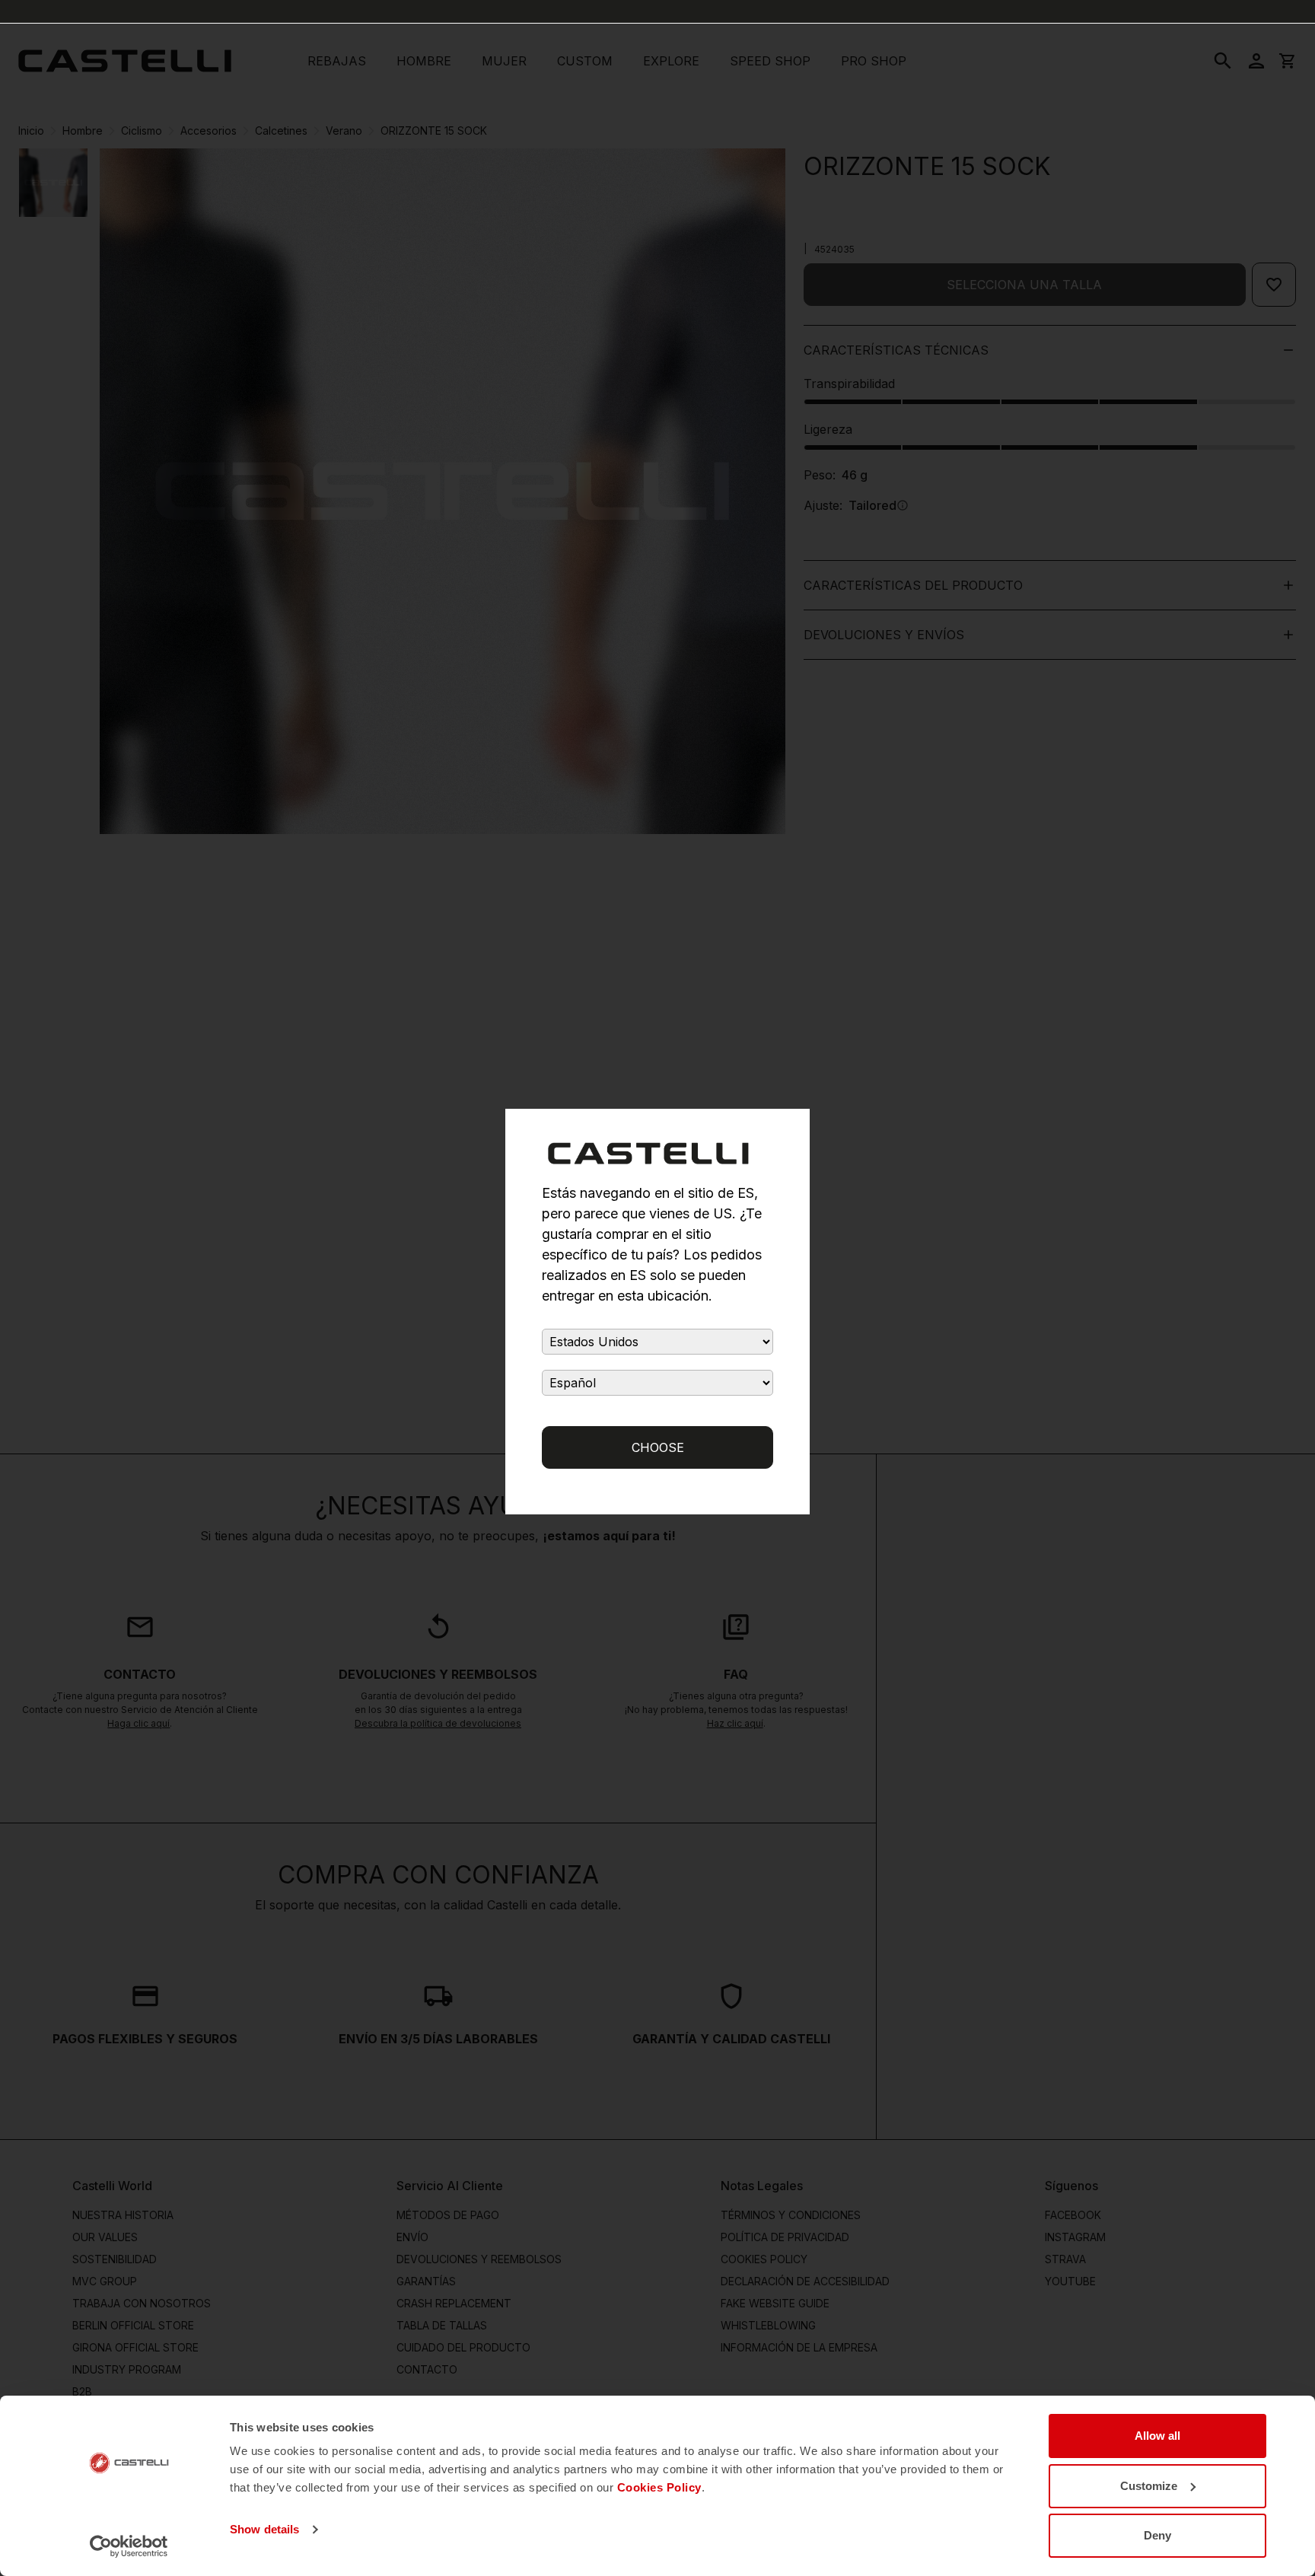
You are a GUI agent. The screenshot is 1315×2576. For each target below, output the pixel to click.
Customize (1149, 2486)
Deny (1157, 2535)
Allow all (1157, 2436)
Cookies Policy (659, 2487)
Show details (264, 2529)
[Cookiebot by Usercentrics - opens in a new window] (129, 2546)
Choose (658, 1447)
